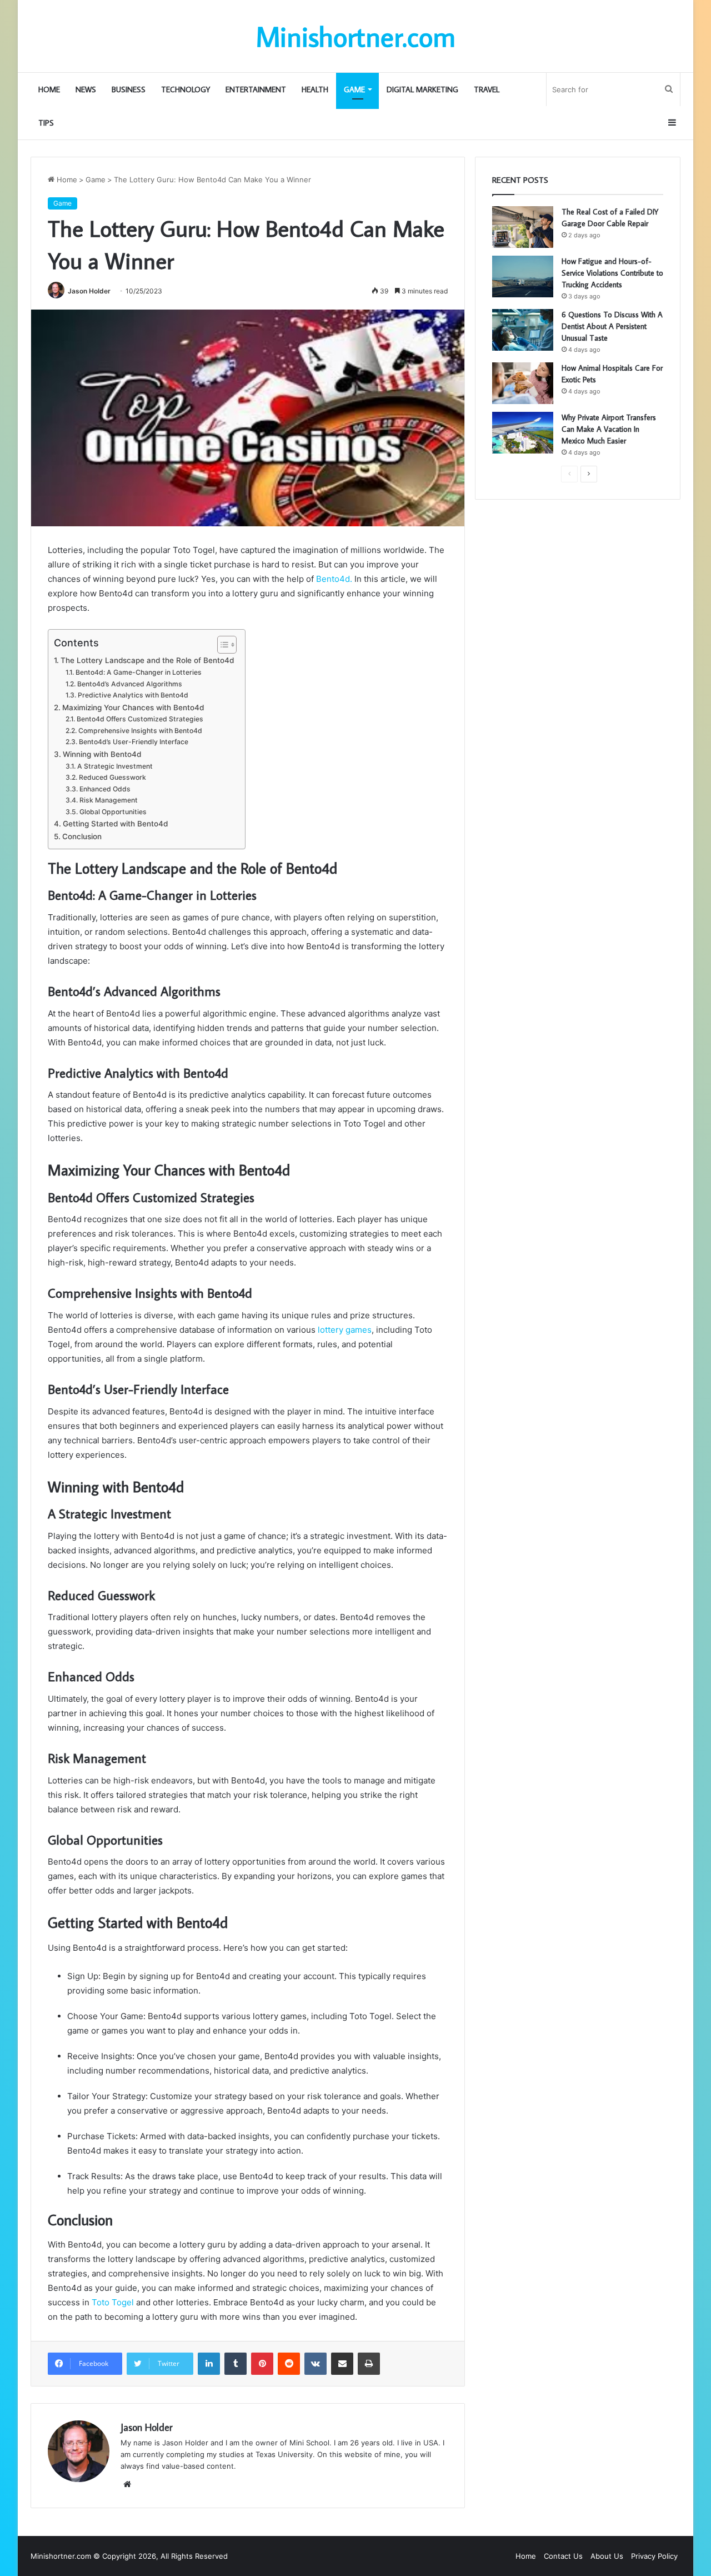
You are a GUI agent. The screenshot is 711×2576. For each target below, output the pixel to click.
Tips (46, 123)
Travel (487, 89)
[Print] (369, 2364)
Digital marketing (422, 89)
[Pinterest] (262, 2364)
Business (129, 89)
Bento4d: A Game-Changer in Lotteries (138, 672)
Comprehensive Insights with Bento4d (140, 731)
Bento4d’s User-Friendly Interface (133, 742)
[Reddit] (289, 2364)
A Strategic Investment (115, 766)
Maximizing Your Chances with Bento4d (133, 707)
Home (49, 89)
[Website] (127, 2484)
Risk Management (108, 800)
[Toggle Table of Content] (221, 645)
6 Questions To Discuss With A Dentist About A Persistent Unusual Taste (612, 326)
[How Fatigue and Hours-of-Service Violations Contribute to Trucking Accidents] (523, 276)
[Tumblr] (236, 2364)
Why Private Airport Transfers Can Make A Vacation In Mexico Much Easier (609, 429)
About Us (607, 2556)
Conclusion (82, 836)
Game (354, 89)
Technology (186, 89)
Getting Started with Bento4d (115, 824)
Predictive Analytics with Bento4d (133, 695)
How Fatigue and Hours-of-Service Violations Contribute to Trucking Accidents (612, 273)
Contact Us (563, 2556)
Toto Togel (112, 2302)
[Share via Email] (342, 2364)
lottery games (345, 1330)
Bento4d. (333, 579)
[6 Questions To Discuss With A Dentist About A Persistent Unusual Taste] (523, 330)
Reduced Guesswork (112, 777)
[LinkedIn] (209, 2364)
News (86, 89)
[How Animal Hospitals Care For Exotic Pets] (523, 383)
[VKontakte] (316, 2364)
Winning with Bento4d (102, 754)
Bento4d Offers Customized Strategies (140, 719)
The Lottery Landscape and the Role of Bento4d (147, 660)
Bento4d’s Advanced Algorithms (129, 684)
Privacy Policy (654, 2556)
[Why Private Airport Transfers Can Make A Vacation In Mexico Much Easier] (523, 433)
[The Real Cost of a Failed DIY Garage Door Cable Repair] (523, 227)
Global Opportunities (113, 812)
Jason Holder (89, 291)
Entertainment (256, 89)
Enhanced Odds (105, 789)
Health (315, 89)
